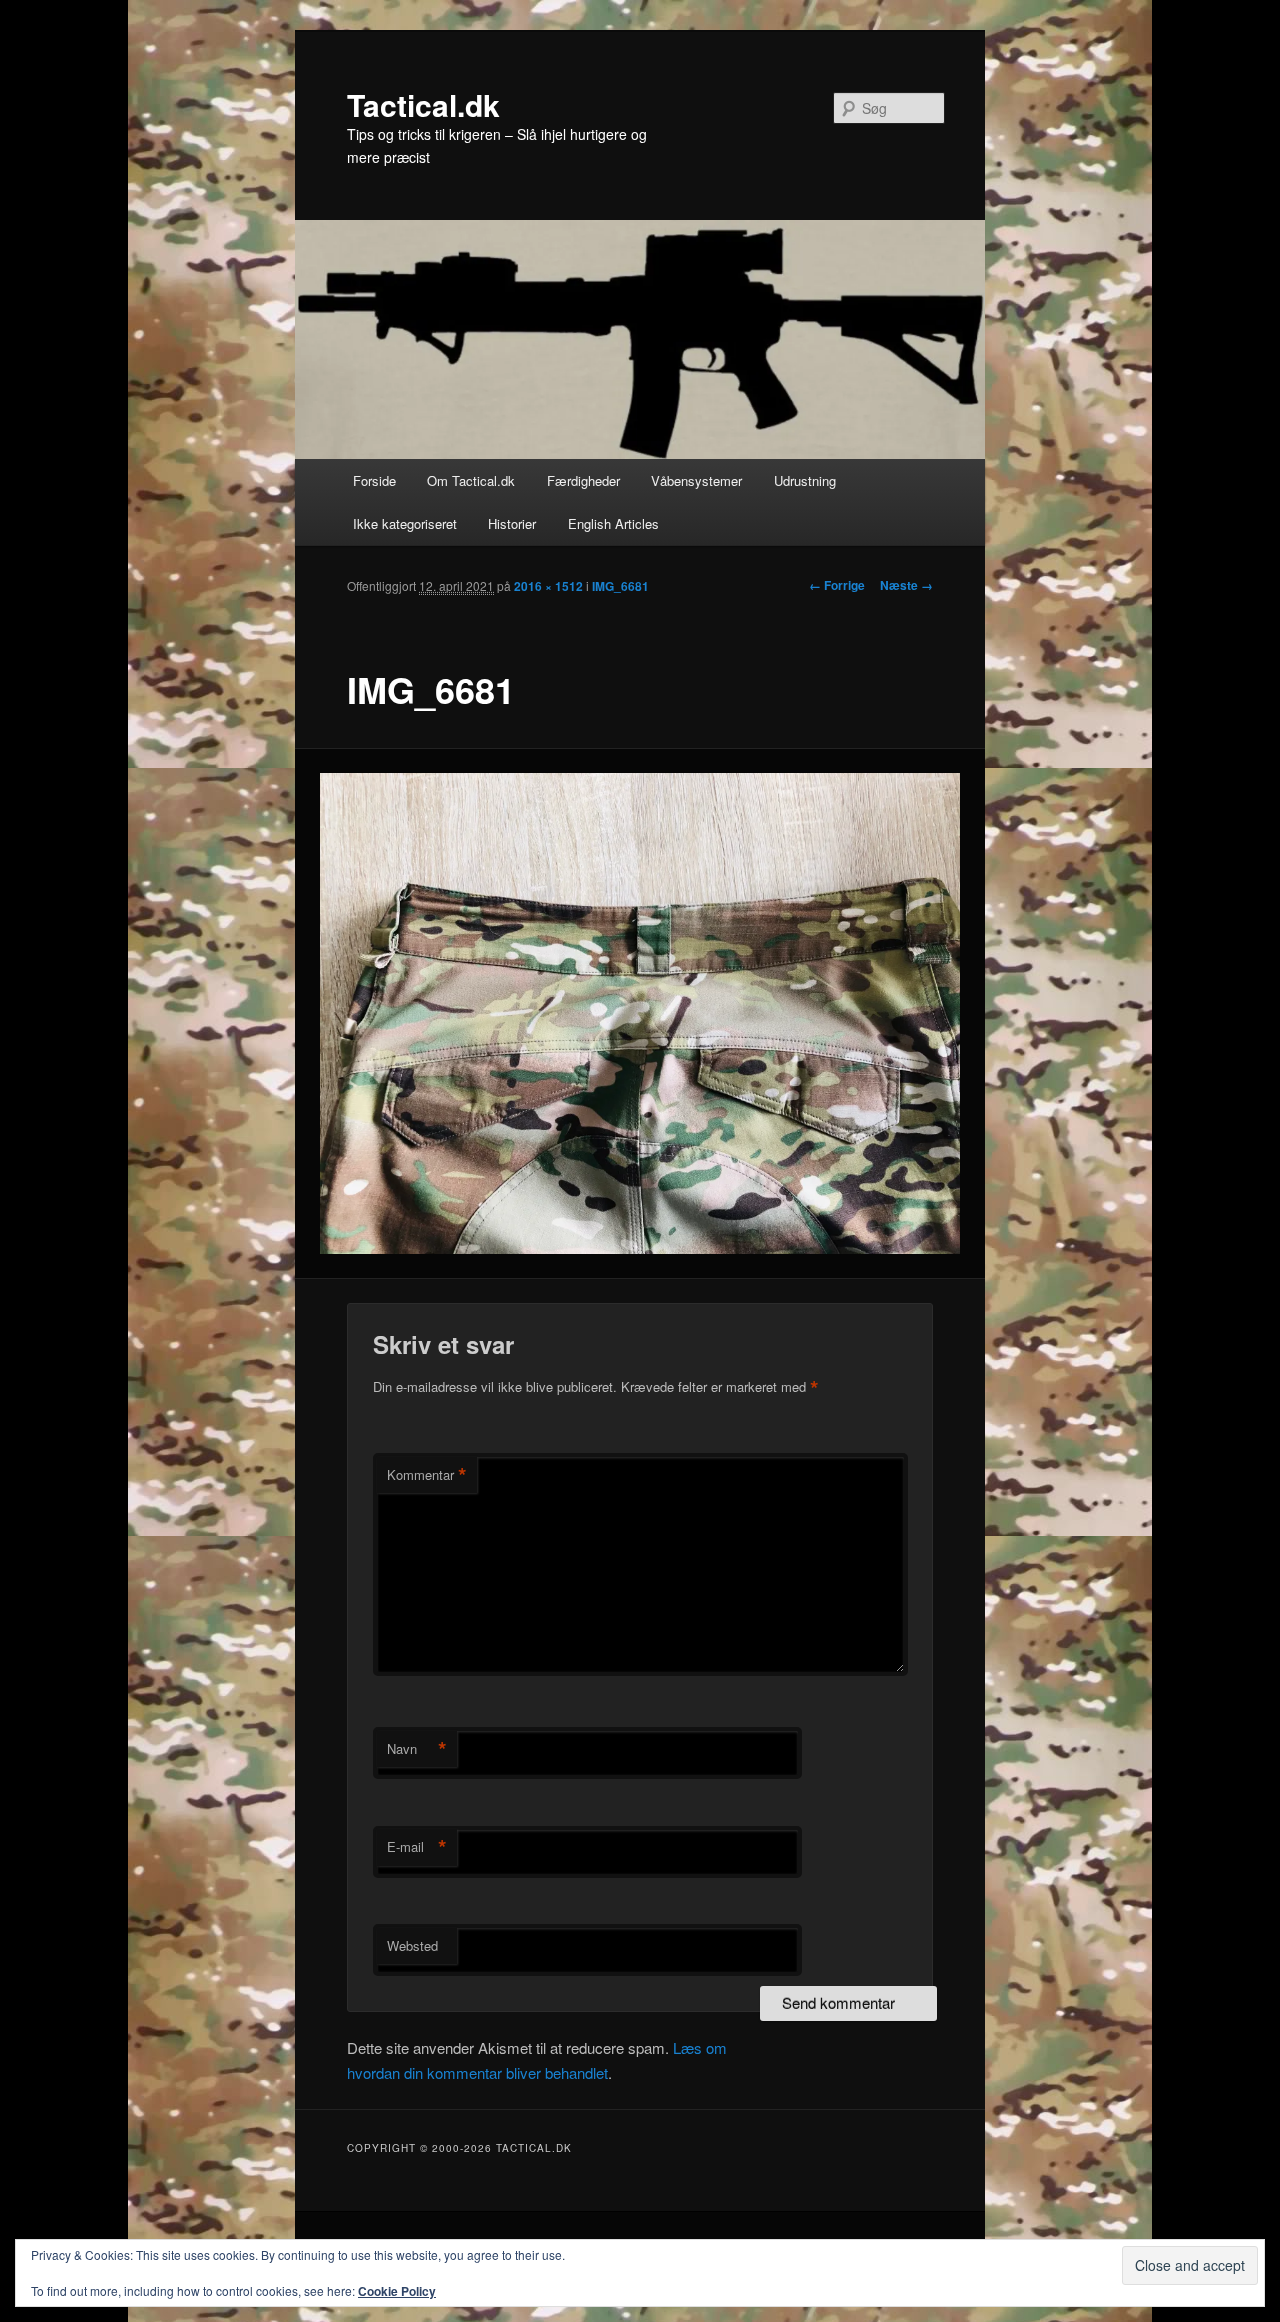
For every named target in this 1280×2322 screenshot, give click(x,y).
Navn (417, 1749)
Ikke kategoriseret (405, 523)
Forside (374, 480)
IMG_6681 (620, 586)
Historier (512, 523)
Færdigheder (583, 480)
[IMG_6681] (640, 1013)
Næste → (906, 585)
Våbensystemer (696, 480)
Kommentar (427, 1475)
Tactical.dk (423, 104)
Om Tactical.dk (471, 480)
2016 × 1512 (548, 586)
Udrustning (805, 480)
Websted (412, 1945)
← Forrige (837, 585)
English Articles (613, 523)
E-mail (417, 1847)
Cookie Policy (397, 2291)
